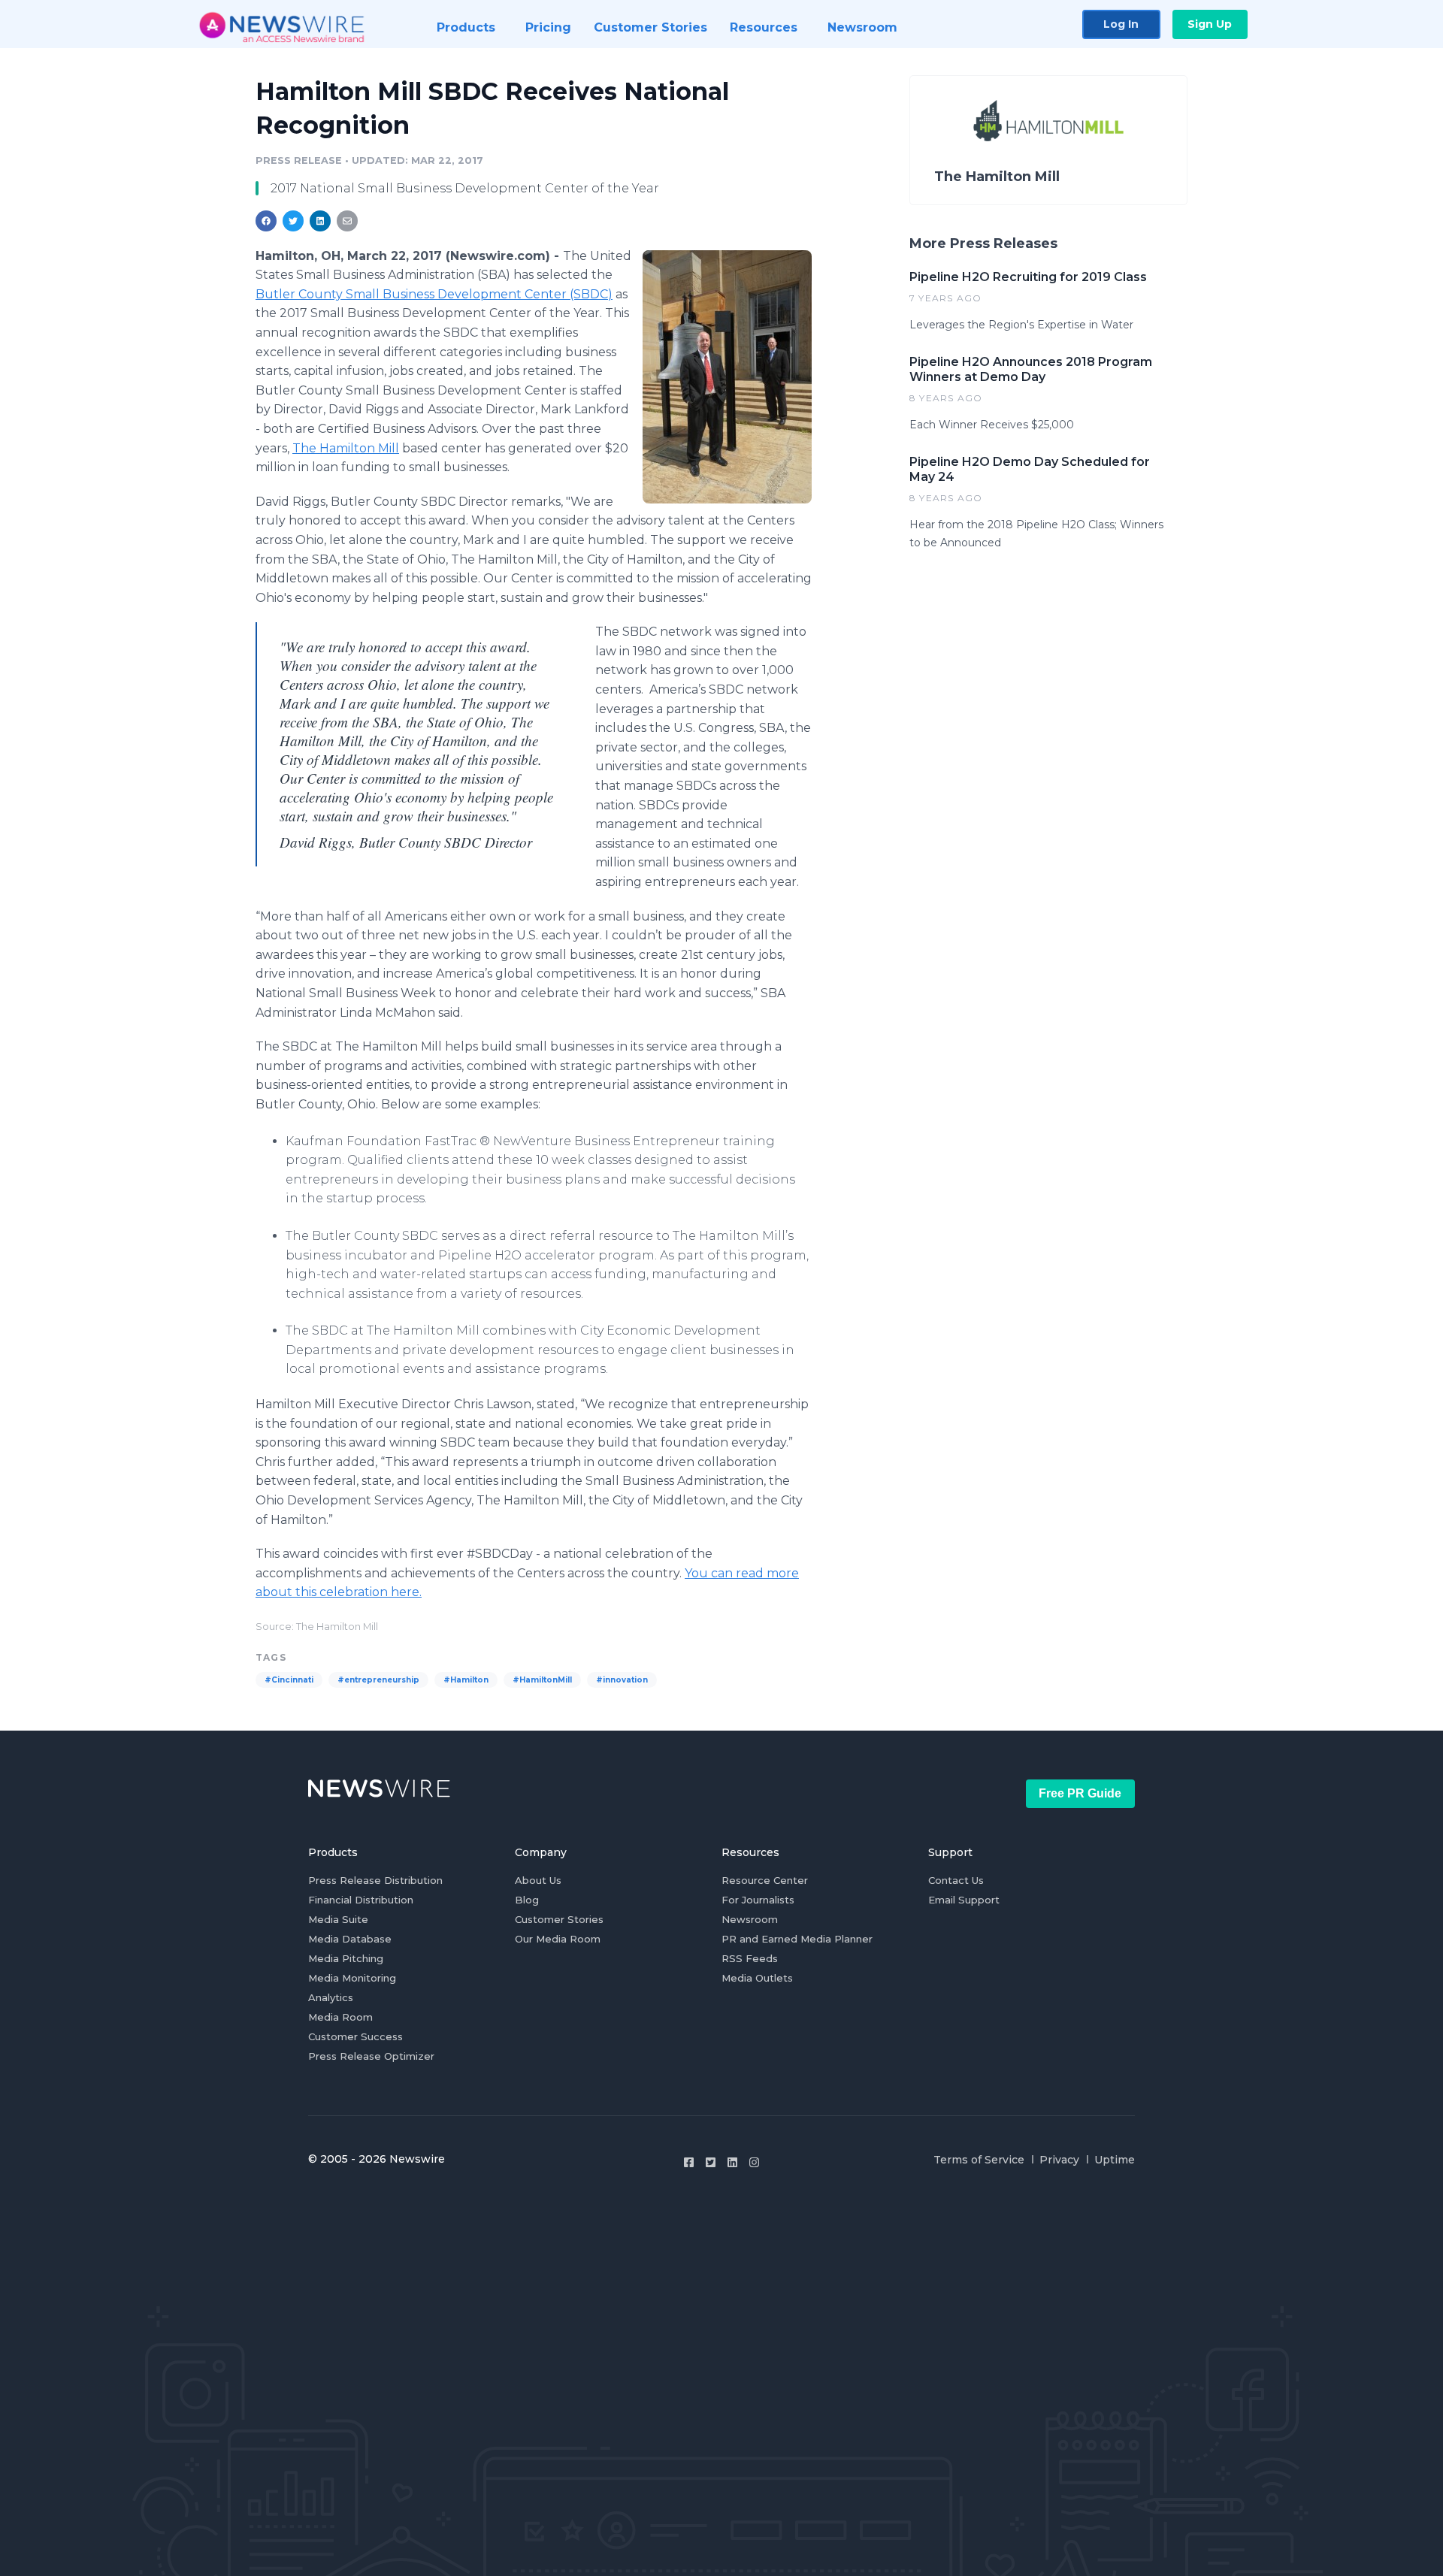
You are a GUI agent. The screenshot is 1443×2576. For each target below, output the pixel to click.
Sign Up (1210, 24)
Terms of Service (979, 2160)
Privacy (1059, 2160)
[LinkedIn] (732, 2162)
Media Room (340, 2017)
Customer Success (355, 2036)
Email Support (964, 1900)
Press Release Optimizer (371, 2056)
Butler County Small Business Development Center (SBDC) (434, 294)
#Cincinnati (289, 1680)
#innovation (622, 1680)
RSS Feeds (750, 1958)
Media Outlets (757, 1978)
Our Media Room (558, 1939)
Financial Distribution (361, 1900)
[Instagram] (754, 2162)
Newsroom (750, 1919)
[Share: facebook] (266, 221)
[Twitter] (711, 2162)
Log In (1121, 24)
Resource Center (765, 1880)
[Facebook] (689, 2162)
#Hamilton (466, 1680)
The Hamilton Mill (346, 448)
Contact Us (956, 1880)
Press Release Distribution (375, 1880)
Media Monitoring (352, 1978)
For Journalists (758, 1900)
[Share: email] (347, 221)
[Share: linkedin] (321, 221)
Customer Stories (559, 1919)
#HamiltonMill (542, 1680)
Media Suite (338, 1919)
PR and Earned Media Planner (797, 1939)
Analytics (331, 1997)
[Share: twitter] (293, 221)
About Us (538, 1880)
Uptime (1115, 2160)
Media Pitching (346, 1958)
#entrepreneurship (378, 1680)
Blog (527, 1900)
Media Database (350, 1939)
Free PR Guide (1080, 1793)
